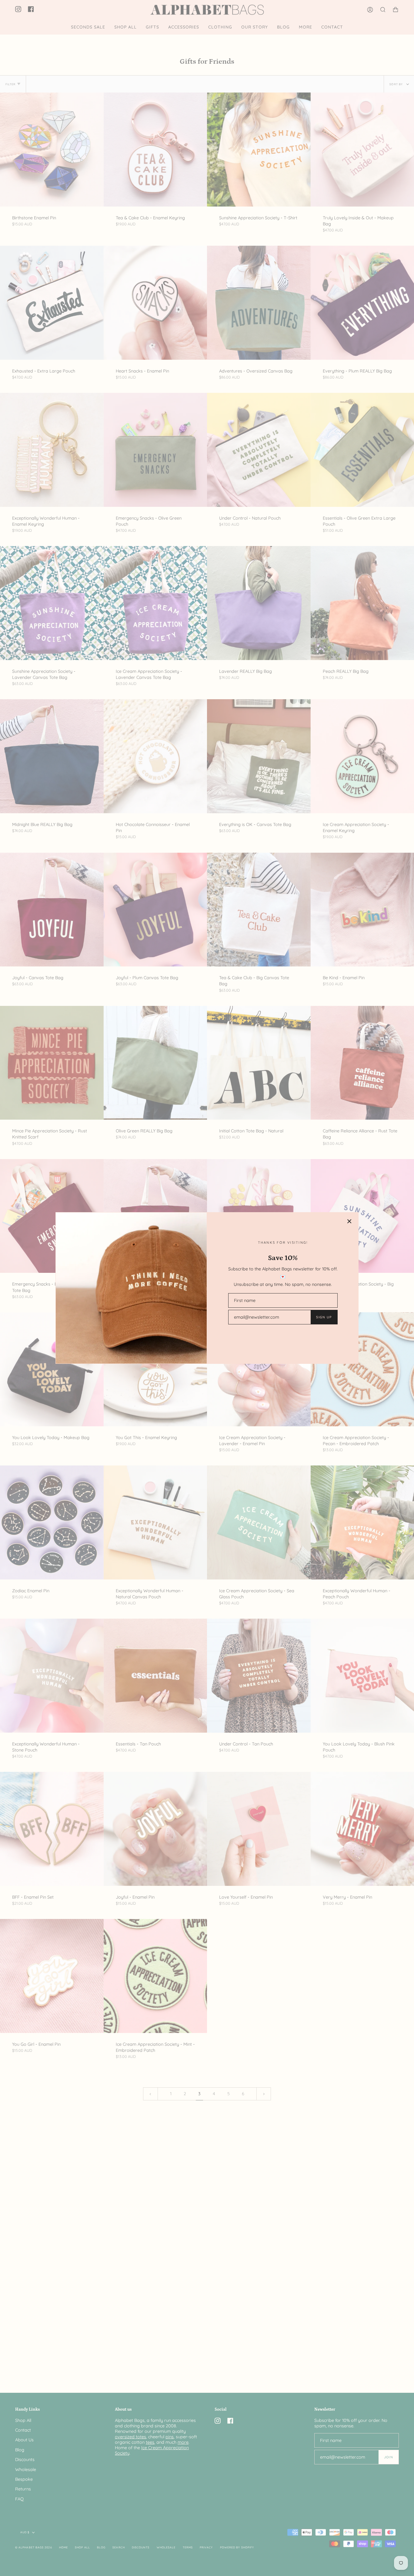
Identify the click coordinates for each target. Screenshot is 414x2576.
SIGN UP (324, 1317)
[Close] (349, 1221)
